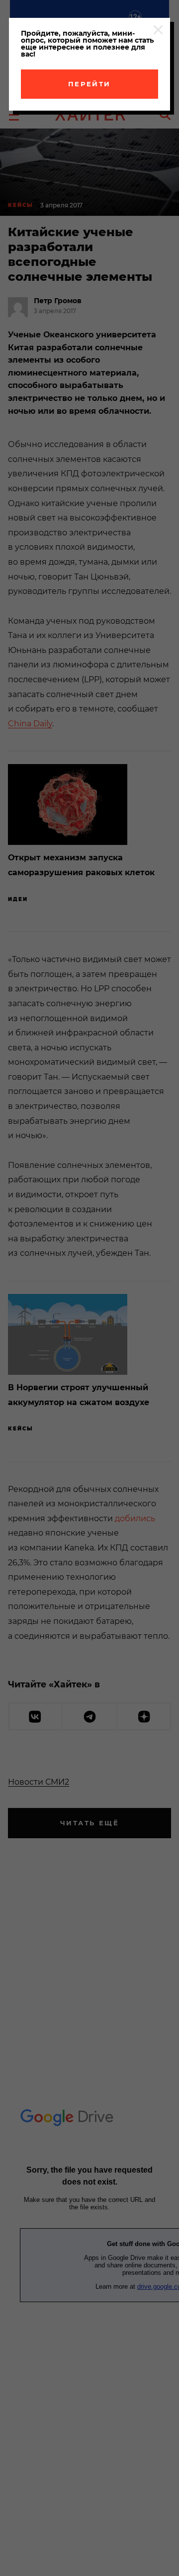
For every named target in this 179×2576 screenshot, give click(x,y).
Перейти (89, 84)
